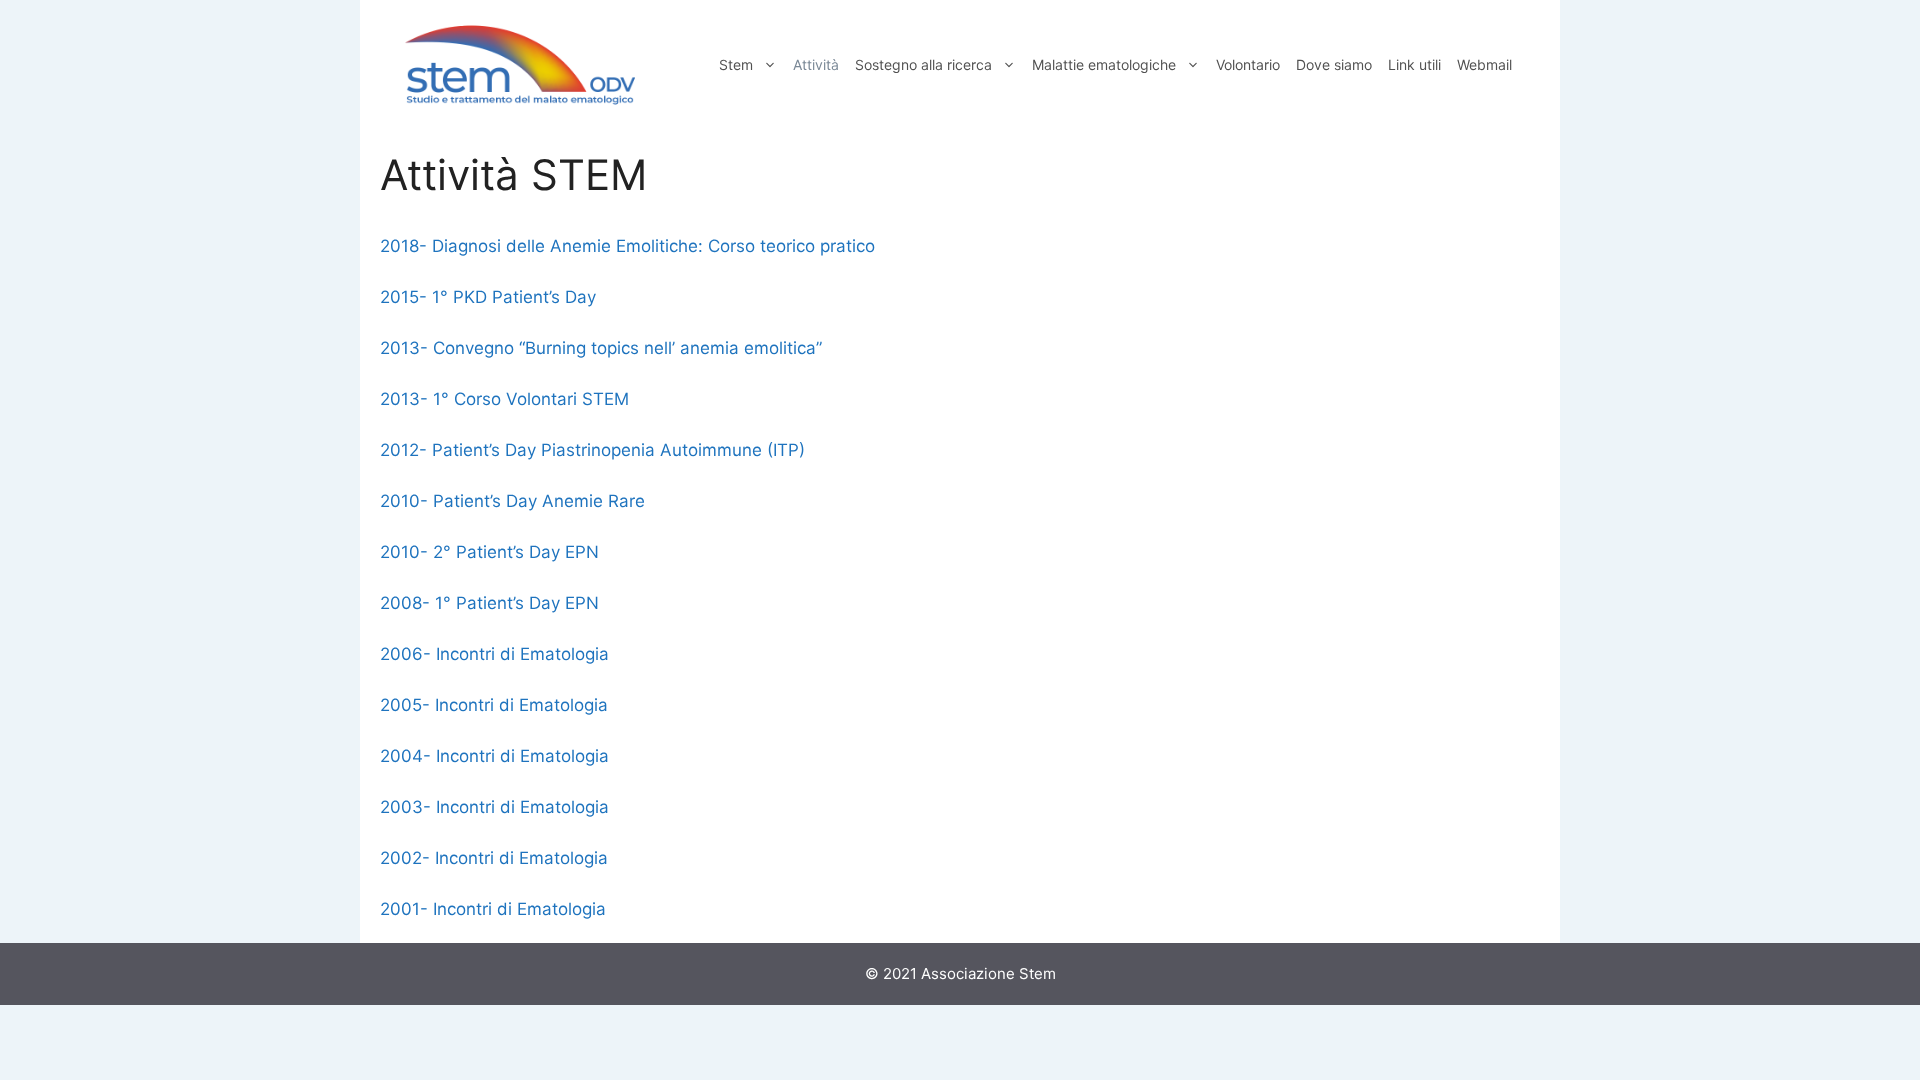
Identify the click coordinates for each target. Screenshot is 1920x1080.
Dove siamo (1334, 64)
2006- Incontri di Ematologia (494, 654)
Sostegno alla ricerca (923, 64)
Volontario (1248, 64)
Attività (816, 64)
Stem (736, 64)
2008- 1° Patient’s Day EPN (489, 603)
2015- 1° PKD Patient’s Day (488, 297)
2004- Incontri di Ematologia (494, 756)
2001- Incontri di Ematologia (493, 909)
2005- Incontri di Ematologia (494, 705)
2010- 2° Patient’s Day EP (483, 552)
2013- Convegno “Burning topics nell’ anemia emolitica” (601, 348)
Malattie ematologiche (1104, 64)
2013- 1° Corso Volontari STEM (504, 399)
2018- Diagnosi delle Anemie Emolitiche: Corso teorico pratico (627, 246)
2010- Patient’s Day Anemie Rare (512, 501)
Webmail (1484, 64)
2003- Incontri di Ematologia (494, 807)
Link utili (1414, 64)
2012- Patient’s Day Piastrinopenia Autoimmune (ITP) (592, 450)
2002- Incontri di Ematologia (494, 858)
